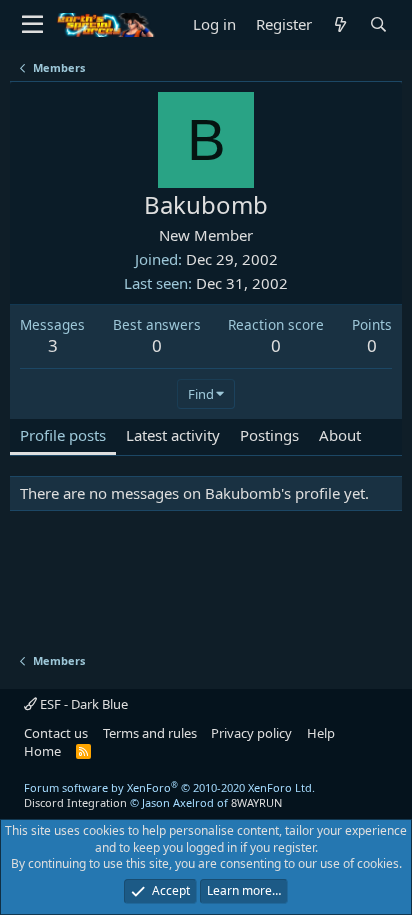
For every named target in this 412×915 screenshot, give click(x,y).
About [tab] (340, 435)
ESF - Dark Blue (82, 704)
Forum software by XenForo (169, 787)
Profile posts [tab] (63, 435)
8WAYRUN (256, 802)
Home (42, 751)
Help (321, 733)
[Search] (379, 24)
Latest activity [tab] (173, 435)
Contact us (56, 733)
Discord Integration (75, 802)
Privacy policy (251, 733)
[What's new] (341, 24)
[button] (32, 25)
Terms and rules (150, 733)
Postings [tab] (269, 435)
